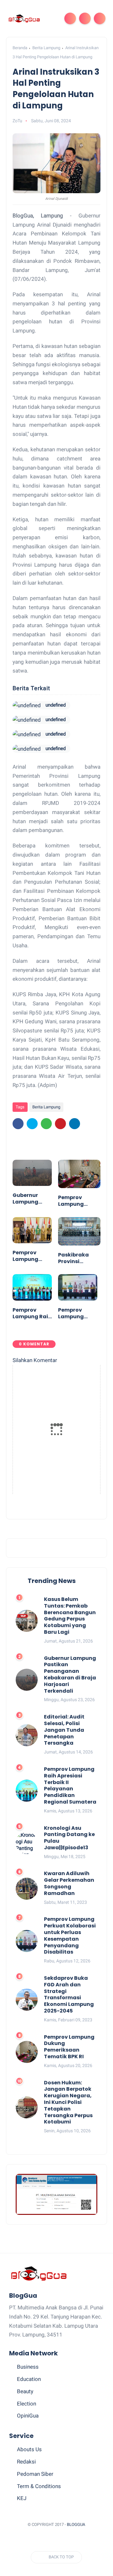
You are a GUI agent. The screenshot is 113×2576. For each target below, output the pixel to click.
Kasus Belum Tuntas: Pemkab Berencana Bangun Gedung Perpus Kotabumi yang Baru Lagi (70, 1616)
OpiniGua (28, 2416)
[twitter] (32, 1124)
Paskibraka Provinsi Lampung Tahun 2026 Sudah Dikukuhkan (74, 1258)
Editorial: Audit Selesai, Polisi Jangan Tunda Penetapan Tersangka (64, 1730)
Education (29, 2379)
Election (27, 2404)
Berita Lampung (46, 48)
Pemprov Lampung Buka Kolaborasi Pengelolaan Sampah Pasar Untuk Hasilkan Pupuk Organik (30, 1256)
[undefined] (27, 705)
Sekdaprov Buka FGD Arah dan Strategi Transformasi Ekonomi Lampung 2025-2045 (69, 1995)
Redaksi (26, 2462)
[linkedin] (75, 1124)
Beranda (20, 48)
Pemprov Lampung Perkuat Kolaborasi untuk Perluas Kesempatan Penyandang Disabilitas (77, 1314)
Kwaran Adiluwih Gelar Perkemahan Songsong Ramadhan (69, 1883)
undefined (56, 705)
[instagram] (75, 2540)
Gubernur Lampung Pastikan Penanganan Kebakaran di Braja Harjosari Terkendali (31, 1199)
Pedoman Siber (35, 2474)
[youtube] (86, 2540)
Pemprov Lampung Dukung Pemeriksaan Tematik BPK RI (78, 1201)
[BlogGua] (24, 18)
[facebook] (18, 1124)
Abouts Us (29, 2449)
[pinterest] (60, 1124)
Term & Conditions (39, 2486)
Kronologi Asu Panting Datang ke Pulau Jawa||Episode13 (69, 1838)
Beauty (25, 2391)
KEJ (22, 2498)
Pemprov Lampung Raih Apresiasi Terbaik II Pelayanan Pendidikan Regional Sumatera (32, 1314)
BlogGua (76, 2524)
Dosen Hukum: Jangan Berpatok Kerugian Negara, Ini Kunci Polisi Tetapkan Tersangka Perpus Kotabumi (68, 2103)
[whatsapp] (46, 1124)
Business (28, 2367)
